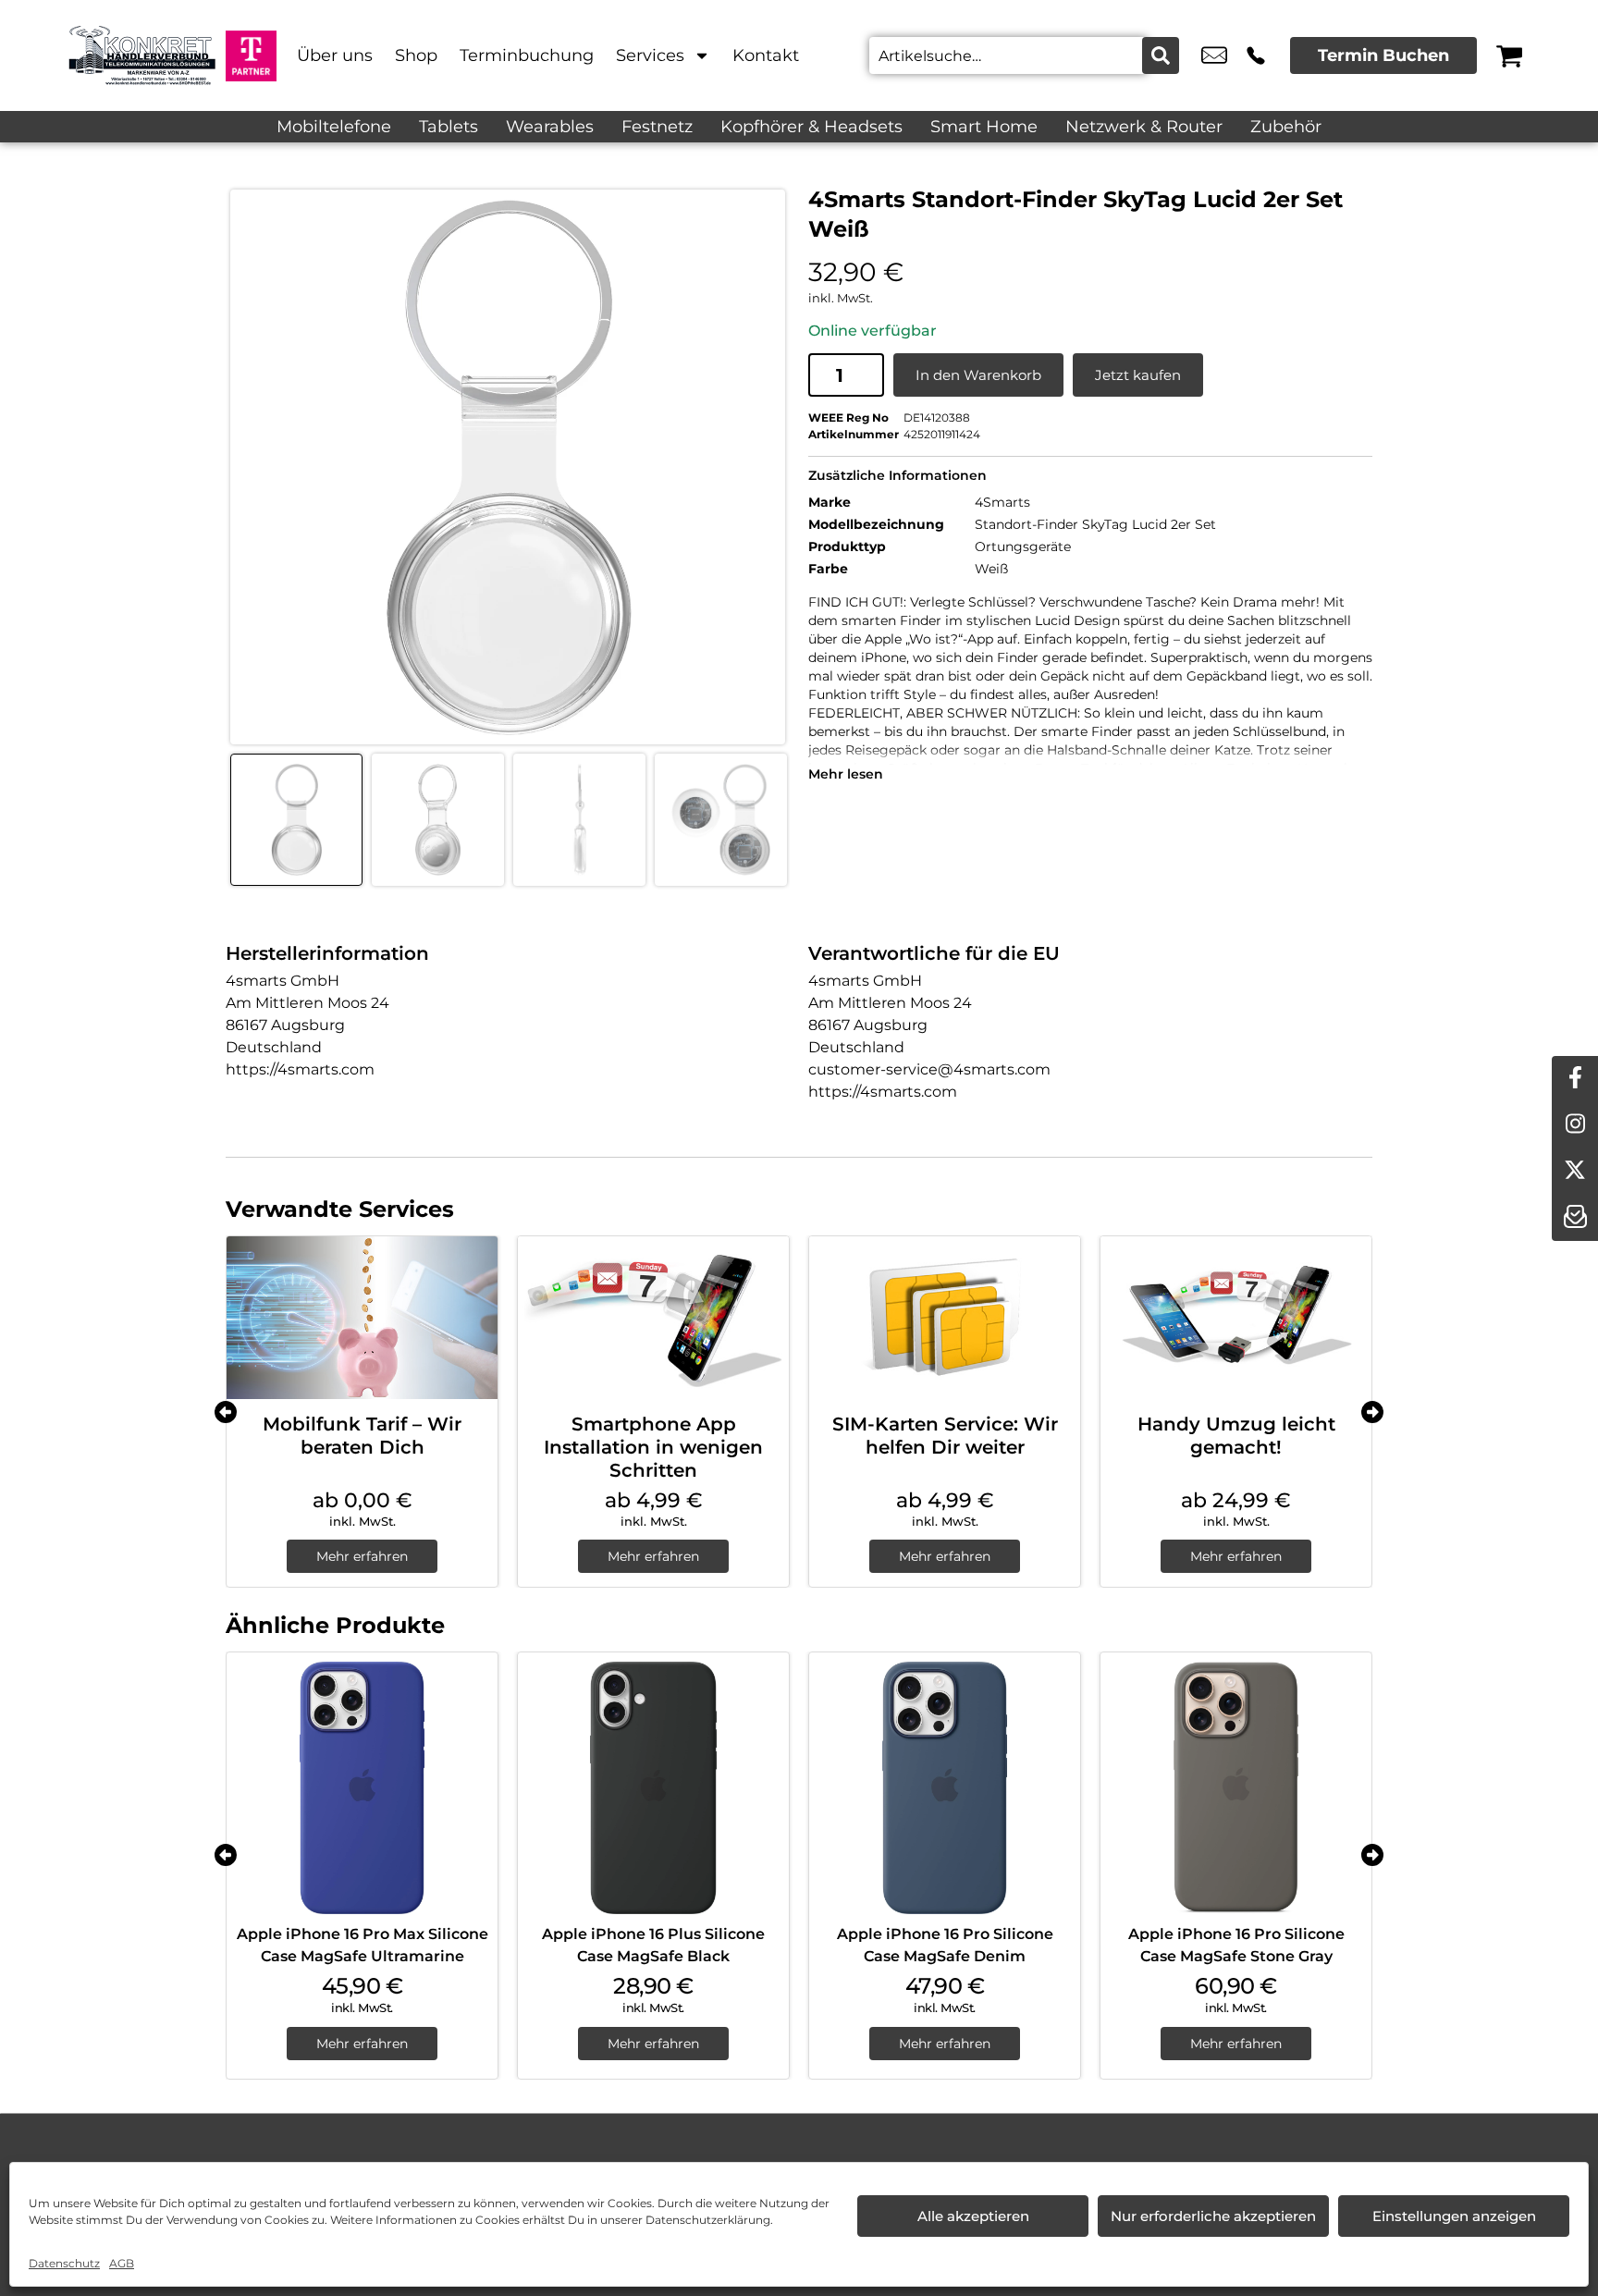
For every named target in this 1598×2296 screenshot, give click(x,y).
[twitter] (1575, 1172)
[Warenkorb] (1509, 55)
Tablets (449, 127)
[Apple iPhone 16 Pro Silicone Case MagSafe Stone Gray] (1236, 1788)
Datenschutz (64, 2263)
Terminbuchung (527, 55)
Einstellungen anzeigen (1454, 2216)
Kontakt (766, 55)
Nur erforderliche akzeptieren (1213, 2216)
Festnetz (657, 127)
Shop (416, 55)
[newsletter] (1575, 1218)
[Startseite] (142, 55)
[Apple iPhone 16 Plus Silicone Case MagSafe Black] (653, 1788)
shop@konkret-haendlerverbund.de (1214, 55)
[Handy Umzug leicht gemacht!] (1236, 1318)
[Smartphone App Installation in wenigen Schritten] (653, 1318)
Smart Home (984, 127)
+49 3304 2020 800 (1256, 55)
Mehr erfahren (362, 1556)
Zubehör (1286, 127)
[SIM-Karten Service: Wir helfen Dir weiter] (945, 1318)
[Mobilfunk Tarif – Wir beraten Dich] (362, 1318)
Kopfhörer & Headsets (811, 127)
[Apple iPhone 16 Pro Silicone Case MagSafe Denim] (945, 1788)
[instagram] (1575, 1125)
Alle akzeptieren (973, 2216)
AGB (122, 2263)
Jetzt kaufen (1138, 375)
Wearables (550, 127)
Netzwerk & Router (1144, 127)
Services (650, 55)
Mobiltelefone (334, 127)
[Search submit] (1161, 55)
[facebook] (1575, 1079)
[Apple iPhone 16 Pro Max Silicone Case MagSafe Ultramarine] (362, 1788)
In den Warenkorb (978, 375)
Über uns (335, 55)
